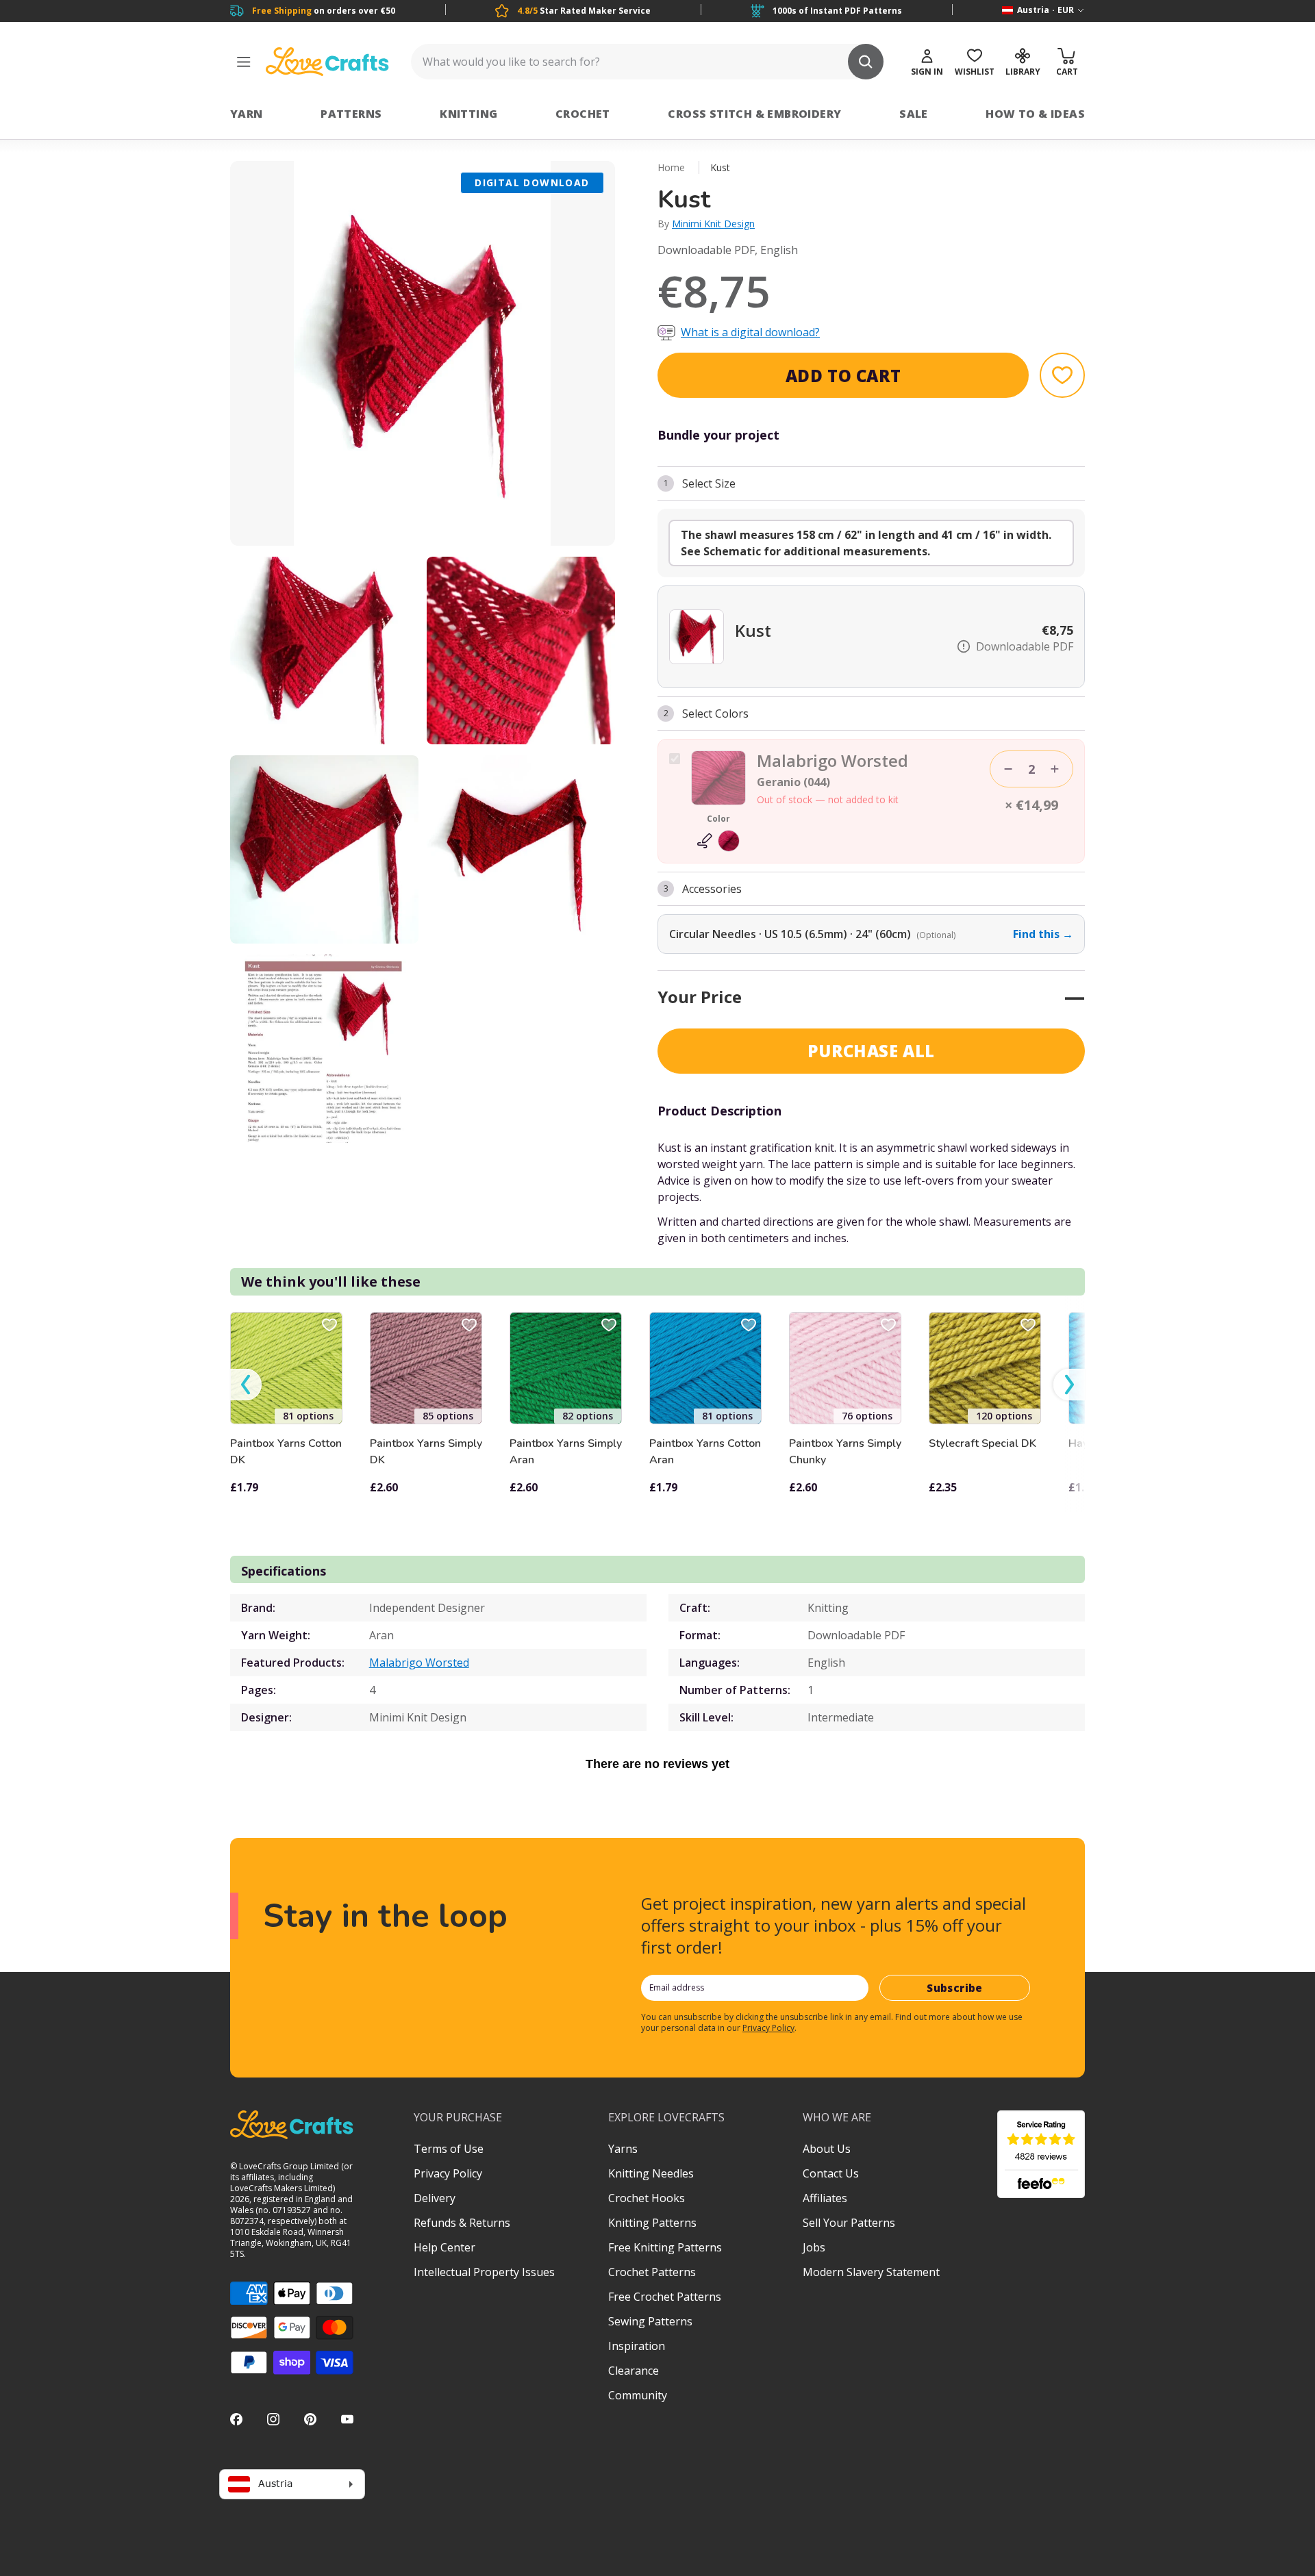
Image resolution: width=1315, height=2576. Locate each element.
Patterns (351, 114)
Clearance (634, 2371)
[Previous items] (246, 1385)
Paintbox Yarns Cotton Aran (705, 1452)
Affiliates (825, 2198)
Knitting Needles (651, 2173)
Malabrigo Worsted (419, 1663)
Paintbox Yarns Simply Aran (566, 1452)
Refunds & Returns (462, 2223)
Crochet (583, 114)
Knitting (468, 114)
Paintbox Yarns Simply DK (426, 1452)
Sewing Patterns (650, 2321)
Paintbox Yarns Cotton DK (286, 1452)
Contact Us (831, 2173)
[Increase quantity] (1055, 769)
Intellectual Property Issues (484, 2272)
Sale (914, 114)
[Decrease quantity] (1008, 769)
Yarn (247, 114)
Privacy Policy (768, 2028)
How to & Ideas (1035, 114)
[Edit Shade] (718, 841)
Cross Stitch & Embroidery (754, 114)
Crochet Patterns (652, 2272)
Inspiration (637, 2346)
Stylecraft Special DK (982, 1443)
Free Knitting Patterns (665, 2247)
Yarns (623, 2149)
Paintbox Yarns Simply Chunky (845, 1452)
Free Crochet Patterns (665, 2297)
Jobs (814, 2247)
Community (638, 2395)
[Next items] (1069, 1385)
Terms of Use (449, 2149)
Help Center (444, 2247)
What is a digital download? (750, 332)
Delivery (435, 2198)
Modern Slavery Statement (871, 2272)
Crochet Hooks (647, 2198)
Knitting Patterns (652, 2223)
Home (671, 167)
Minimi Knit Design (713, 224)
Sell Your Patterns (849, 2223)
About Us (827, 2149)
